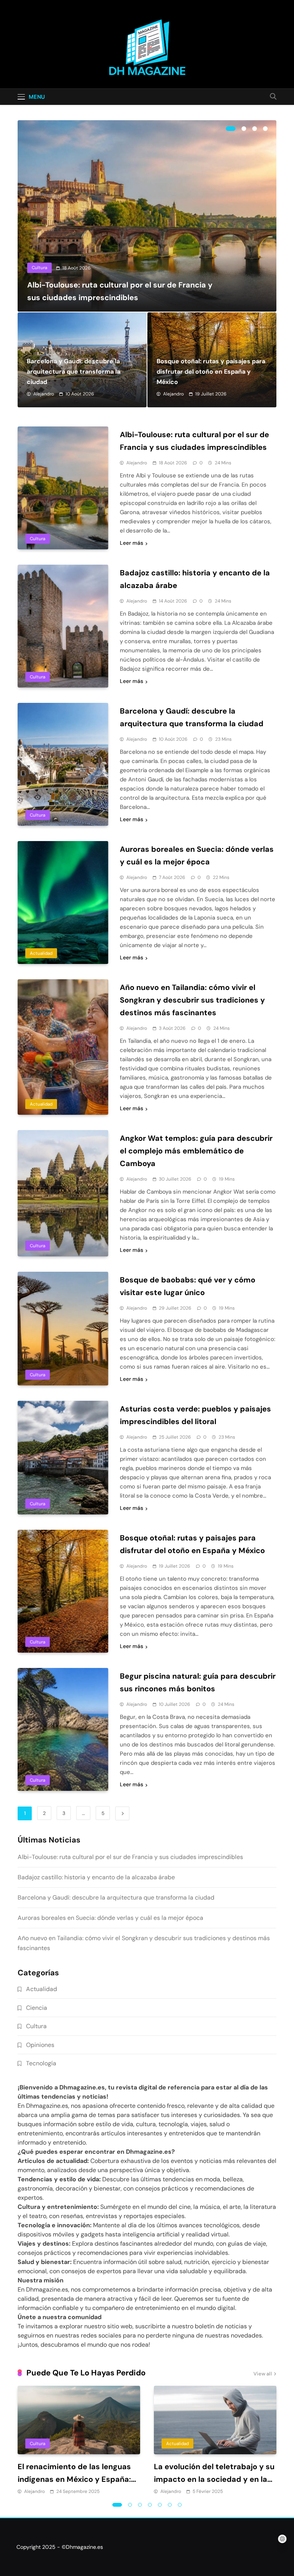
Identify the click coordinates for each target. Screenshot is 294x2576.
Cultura (39, 268)
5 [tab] (160, 2505)
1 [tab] (231, 129)
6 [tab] (170, 2505)
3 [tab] (255, 129)
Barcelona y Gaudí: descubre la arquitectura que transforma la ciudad (73, 372)
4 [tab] (265, 129)
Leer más (131, 543)
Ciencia (37, 2008)
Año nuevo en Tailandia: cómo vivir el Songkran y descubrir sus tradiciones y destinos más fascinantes (192, 1000)
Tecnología (41, 2063)
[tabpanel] (147, 216)
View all (263, 2374)
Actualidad (41, 953)
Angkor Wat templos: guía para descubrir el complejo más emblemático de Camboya (196, 1151)
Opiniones (40, 2045)
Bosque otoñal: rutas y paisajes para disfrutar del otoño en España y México (211, 372)
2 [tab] (244, 129)
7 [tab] (180, 2505)
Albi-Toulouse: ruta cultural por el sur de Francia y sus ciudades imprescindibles (130, 1857)
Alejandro (44, 394)
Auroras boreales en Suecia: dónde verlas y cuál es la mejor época (110, 1918)
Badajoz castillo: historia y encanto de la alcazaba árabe (96, 1877)
